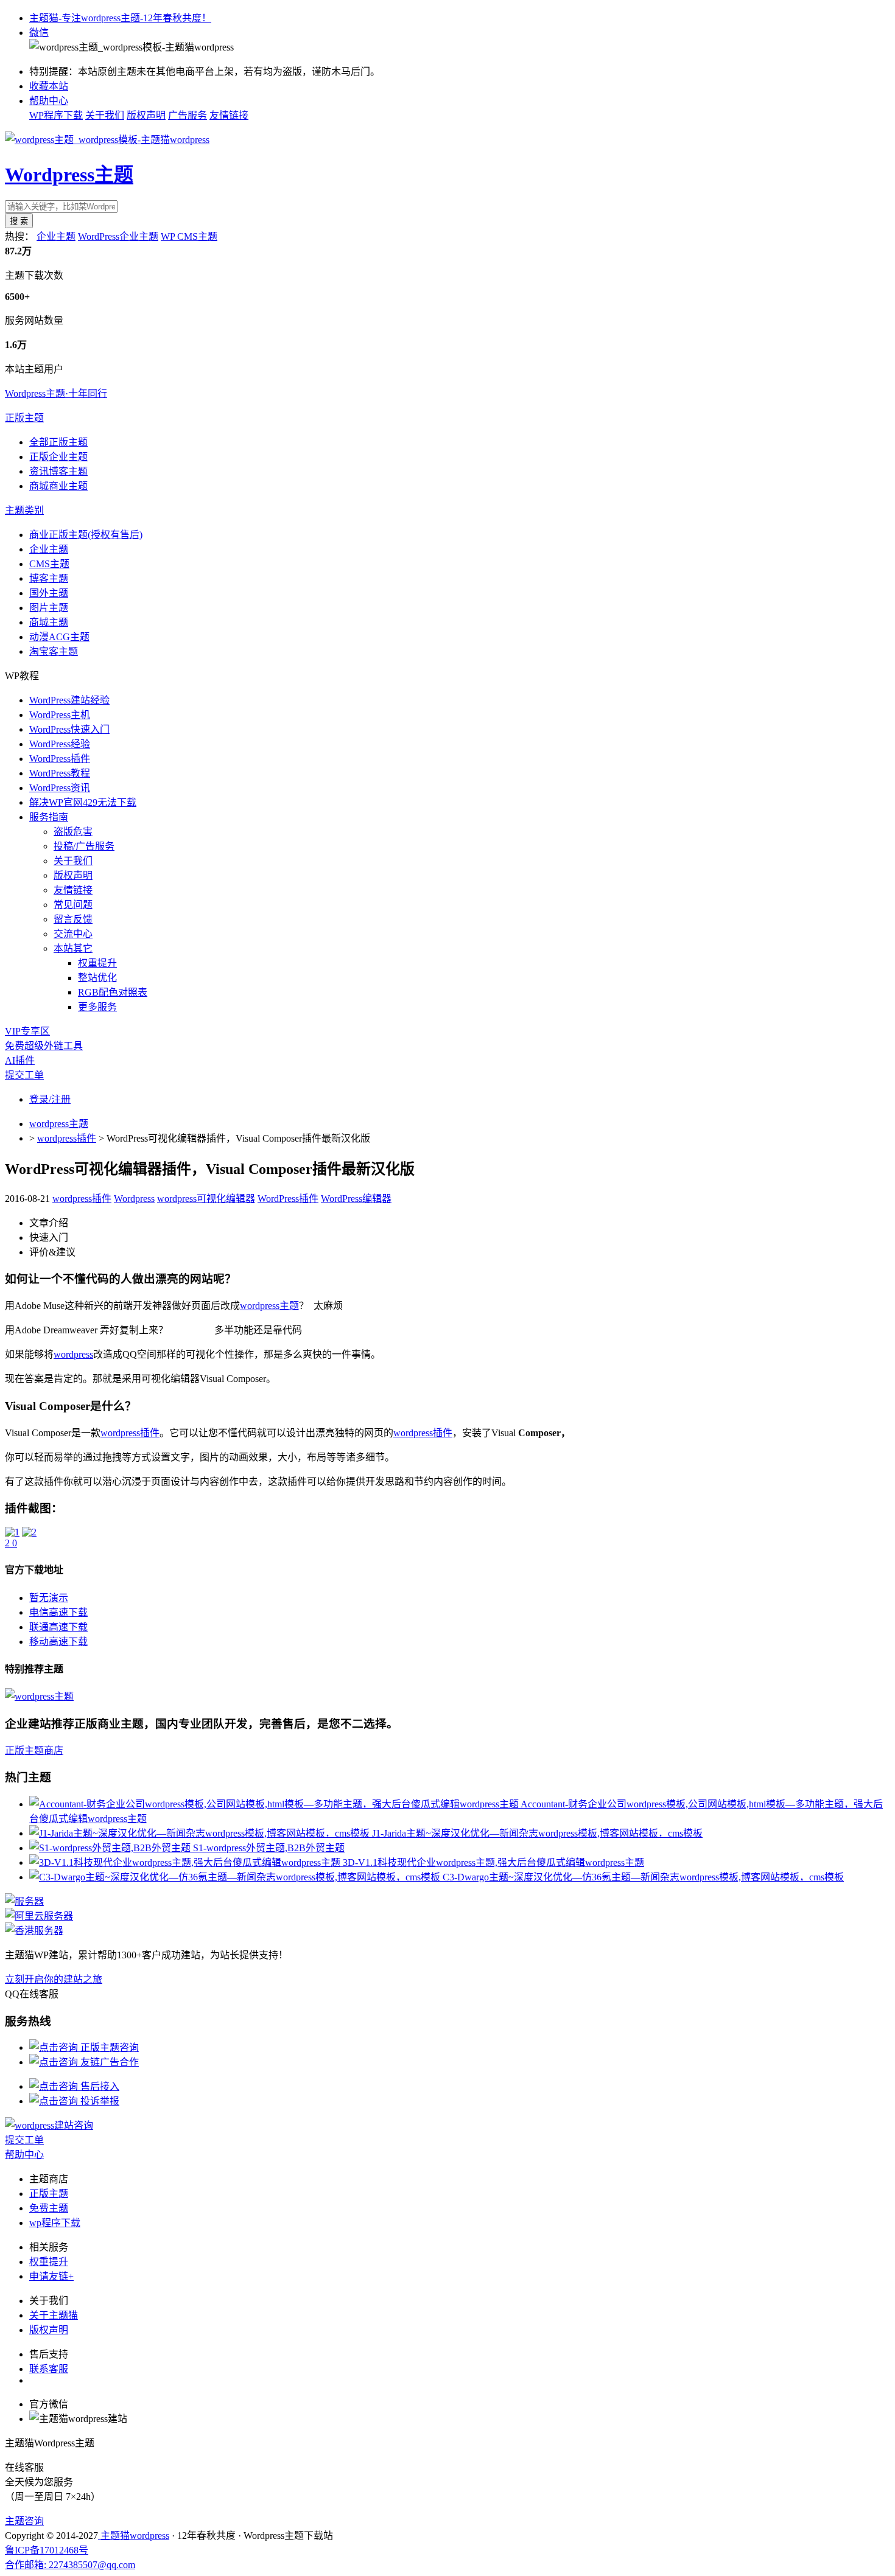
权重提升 (97, 963)
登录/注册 (50, 1099)
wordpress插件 (67, 1138)
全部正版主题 (58, 442)
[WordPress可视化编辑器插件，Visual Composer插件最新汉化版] (12, 1532)
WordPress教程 (60, 773)
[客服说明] (49, 2125)
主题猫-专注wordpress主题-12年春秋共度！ (120, 18)
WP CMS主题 (189, 236)
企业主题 (56, 236)
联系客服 (49, 2369)
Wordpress (134, 1199)
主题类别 (24, 510)
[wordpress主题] (39, 1696)
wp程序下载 (55, 2223)
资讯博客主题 (58, 471)
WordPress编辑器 (356, 1199)
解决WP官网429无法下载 (83, 802)
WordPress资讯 (60, 788)
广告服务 (188, 115)
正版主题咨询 (108, 2047)
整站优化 (97, 978)
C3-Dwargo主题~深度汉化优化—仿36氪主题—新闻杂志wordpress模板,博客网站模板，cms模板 (643, 1877)
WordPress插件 (60, 759)
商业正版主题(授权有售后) (86, 535)
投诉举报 (99, 2101)
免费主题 (49, 2208)
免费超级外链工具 (44, 1046)
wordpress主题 (59, 1124)
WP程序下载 (56, 115)
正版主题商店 (34, 1750)
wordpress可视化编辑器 (206, 1199)
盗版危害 (73, 832)
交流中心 (73, 934)
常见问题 (73, 905)
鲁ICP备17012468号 (47, 2550)
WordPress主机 (60, 715)
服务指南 (49, 817)
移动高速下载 (58, 1642)
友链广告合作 (108, 2062)
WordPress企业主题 (118, 236)
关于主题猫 (54, 2315)
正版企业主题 (58, 457)
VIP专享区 (27, 1031)
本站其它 (73, 948)
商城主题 (49, 622)
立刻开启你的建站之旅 (54, 1979)
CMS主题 (49, 564)
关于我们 (105, 115)
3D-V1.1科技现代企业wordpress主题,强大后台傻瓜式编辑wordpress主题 (493, 1862)
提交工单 (24, 1075)
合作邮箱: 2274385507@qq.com (70, 2565)
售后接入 (99, 2086)
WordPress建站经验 (69, 700)
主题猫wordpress (134, 2536)
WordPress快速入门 (69, 729)
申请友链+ (51, 2276)
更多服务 (97, 1007)
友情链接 (229, 115)
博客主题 (49, 578)
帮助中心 (49, 101)
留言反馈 (73, 919)
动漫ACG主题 (59, 637)
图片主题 (49, 608)
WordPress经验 (60, 744)
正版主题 (24, 418)
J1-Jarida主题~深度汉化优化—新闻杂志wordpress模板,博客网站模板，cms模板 (537, 1833)
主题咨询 (24, 2521)
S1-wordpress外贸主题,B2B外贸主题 (269, 1848)
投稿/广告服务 (84, 846)
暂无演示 (49, 1598)
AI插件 (20, 1060)
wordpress (73, 1354)
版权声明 (146, 115)
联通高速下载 (58, 1627)
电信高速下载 (58, 1612)
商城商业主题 (58, 486)
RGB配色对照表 (113, 992)
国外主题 (49, 593)
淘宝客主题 (54, 651)
